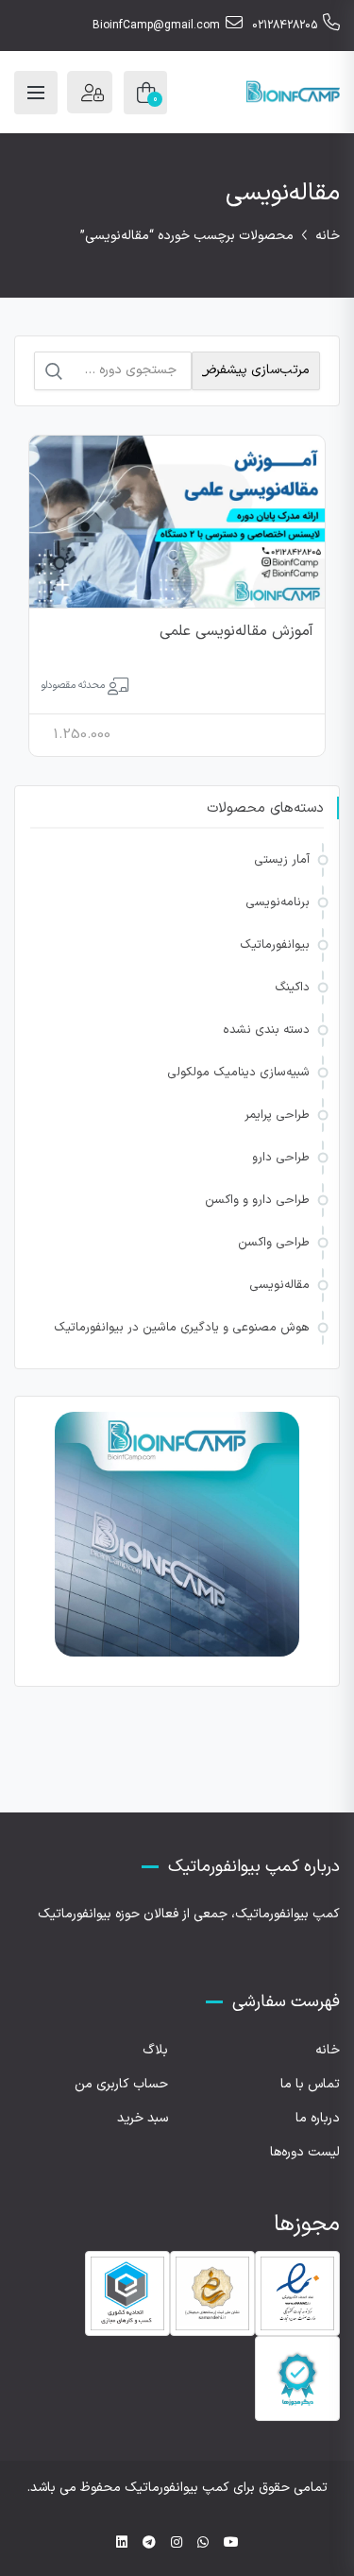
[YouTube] (231, 2543)
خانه (328, 236)
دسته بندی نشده (266, 1030)
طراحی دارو (281, 1158)
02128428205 (285, 26)
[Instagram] (177, 2543)
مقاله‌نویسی (279, 1285)
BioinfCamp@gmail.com (156, 26)
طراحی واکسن (274, 1243)
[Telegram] (149, 2543)
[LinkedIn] (122, 2543)
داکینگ (292, 987)
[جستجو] (54, 371)
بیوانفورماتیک (275, 945)
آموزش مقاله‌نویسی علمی (236, 631)
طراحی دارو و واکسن (257, 1200)
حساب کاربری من (121, 2084)
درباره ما (318, 2118)
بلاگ (155, 2050)
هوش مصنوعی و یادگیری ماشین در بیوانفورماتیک (182, 1328)
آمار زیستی (282, 860)
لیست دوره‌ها (305, 2152)
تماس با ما (310, 2084)
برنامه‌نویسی (278, 902)
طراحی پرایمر (277, 1115)
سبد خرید (143, 2118)
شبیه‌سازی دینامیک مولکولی (238, 1073)
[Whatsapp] (203, 2543)
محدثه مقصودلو (73, 686)
